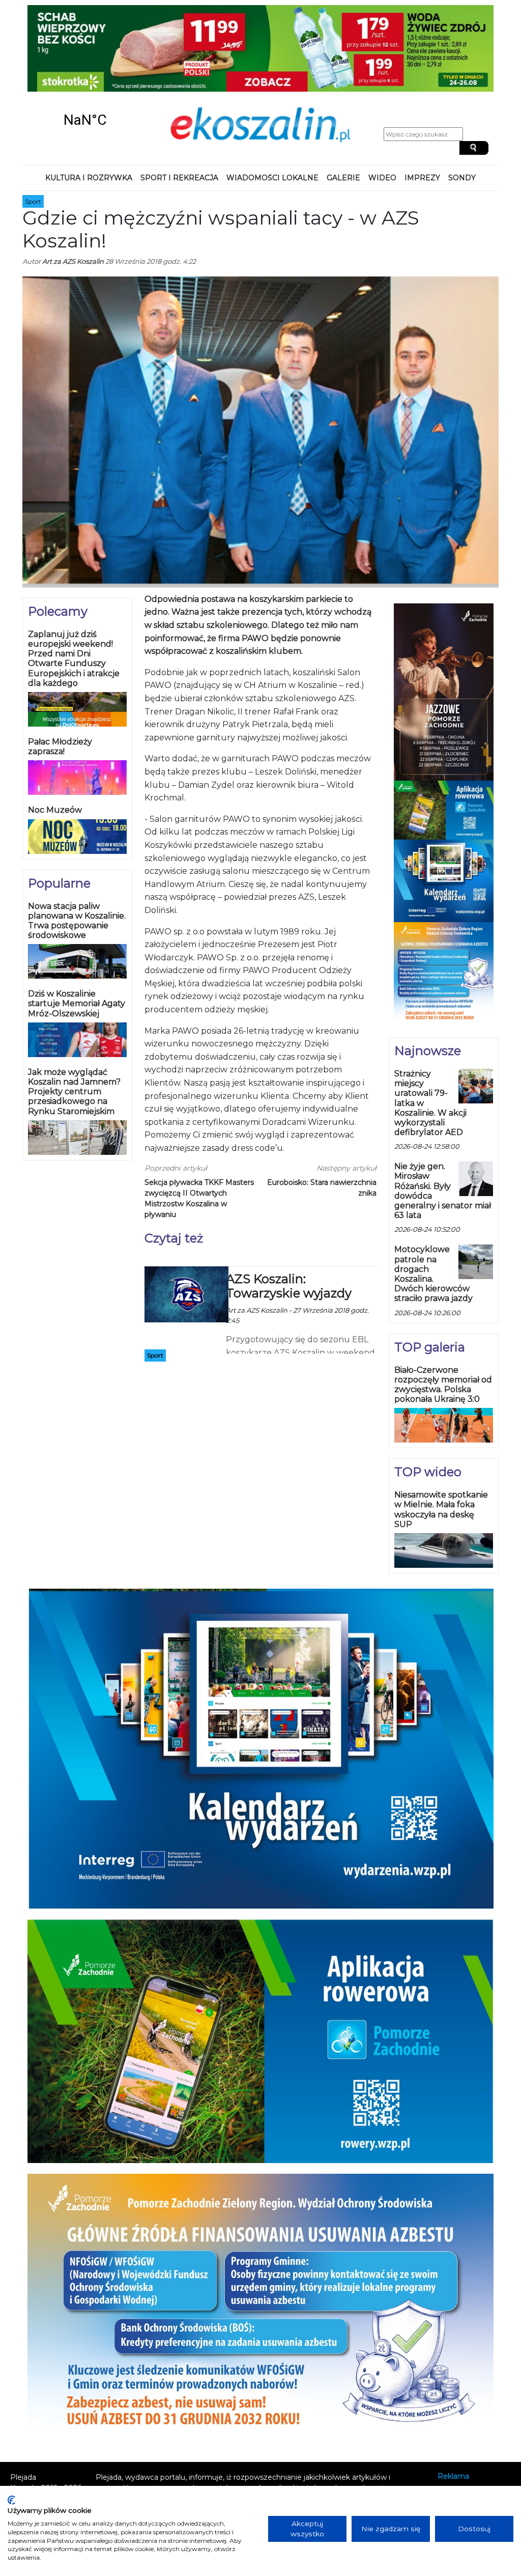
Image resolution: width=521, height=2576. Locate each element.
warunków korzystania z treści (201, 2423)
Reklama (453, 2401)
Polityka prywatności (474, 2428)
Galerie (343, 102)
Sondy (462, 102)
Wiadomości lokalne (272, 102)
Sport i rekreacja (179, 102)
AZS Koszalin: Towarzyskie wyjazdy (289, 1210)
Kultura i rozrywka (89, 102)
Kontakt (452, 2414)
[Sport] (186, 1217)
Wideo (382, 102)
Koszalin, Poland (85, 44)
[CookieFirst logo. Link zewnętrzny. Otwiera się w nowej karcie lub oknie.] (11, 2500)
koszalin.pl (458, 2442)
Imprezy (422, 102)
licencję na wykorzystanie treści (239, 2444)
